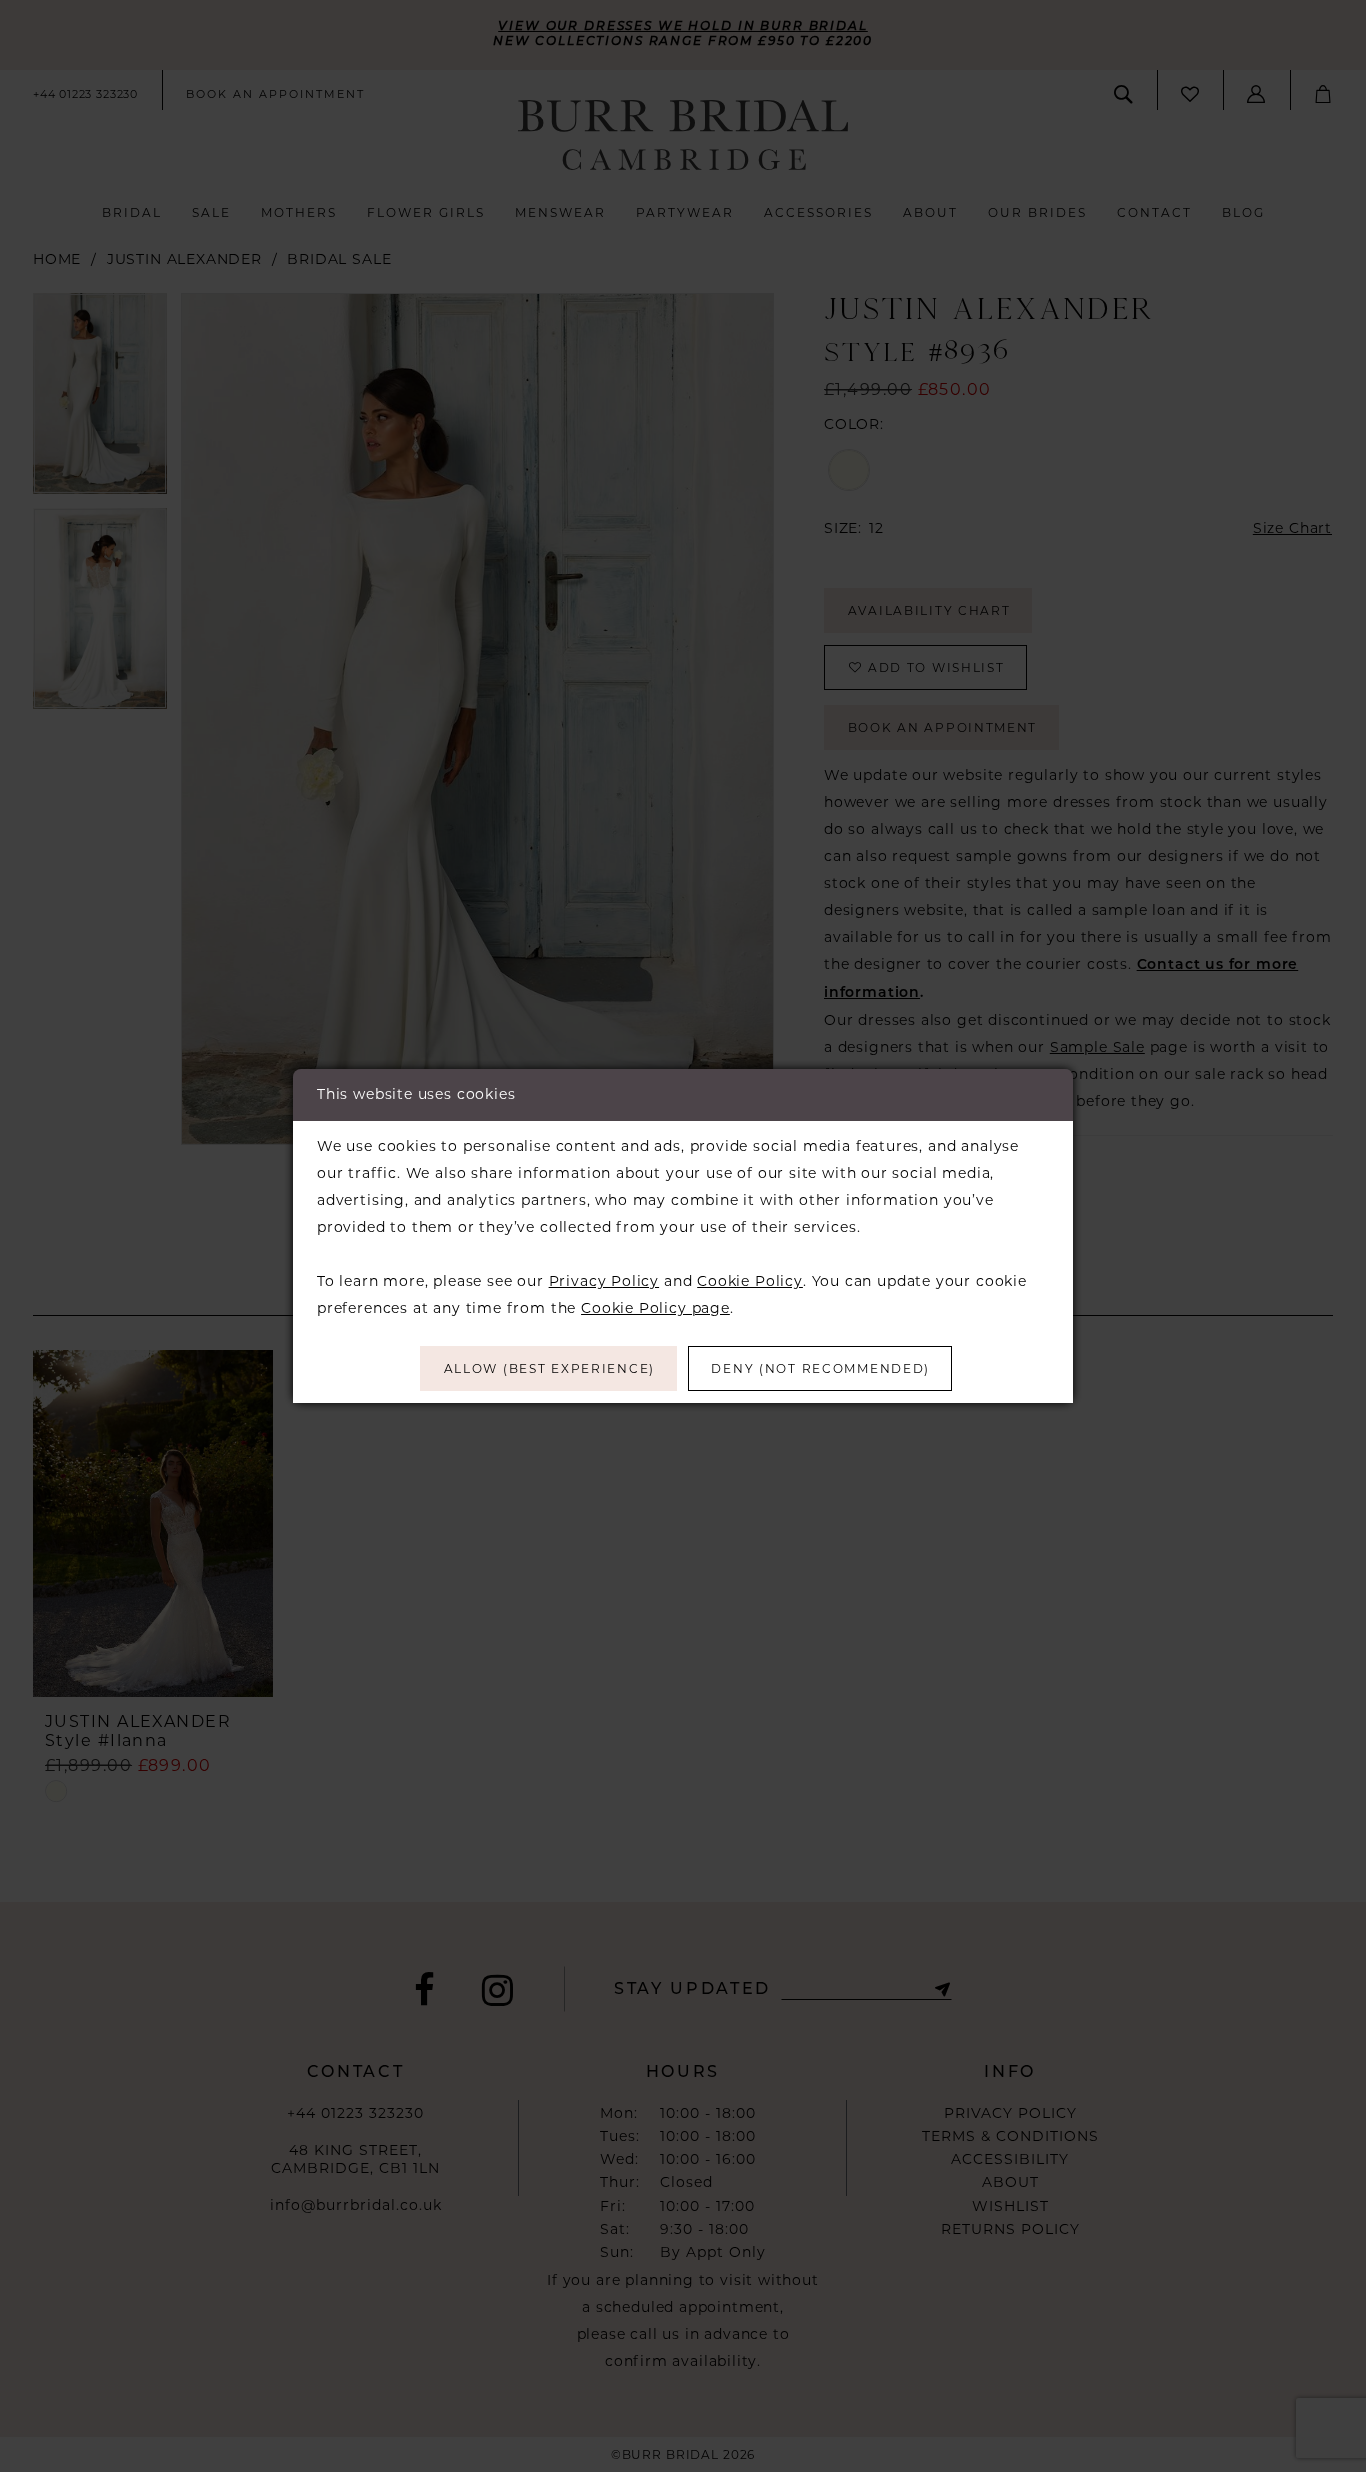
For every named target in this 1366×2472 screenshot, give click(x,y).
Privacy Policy (604, 1281)
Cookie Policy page (655, 1308)
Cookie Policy (750, 1281)
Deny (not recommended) (820, 1368)
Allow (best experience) (549, 1368)
